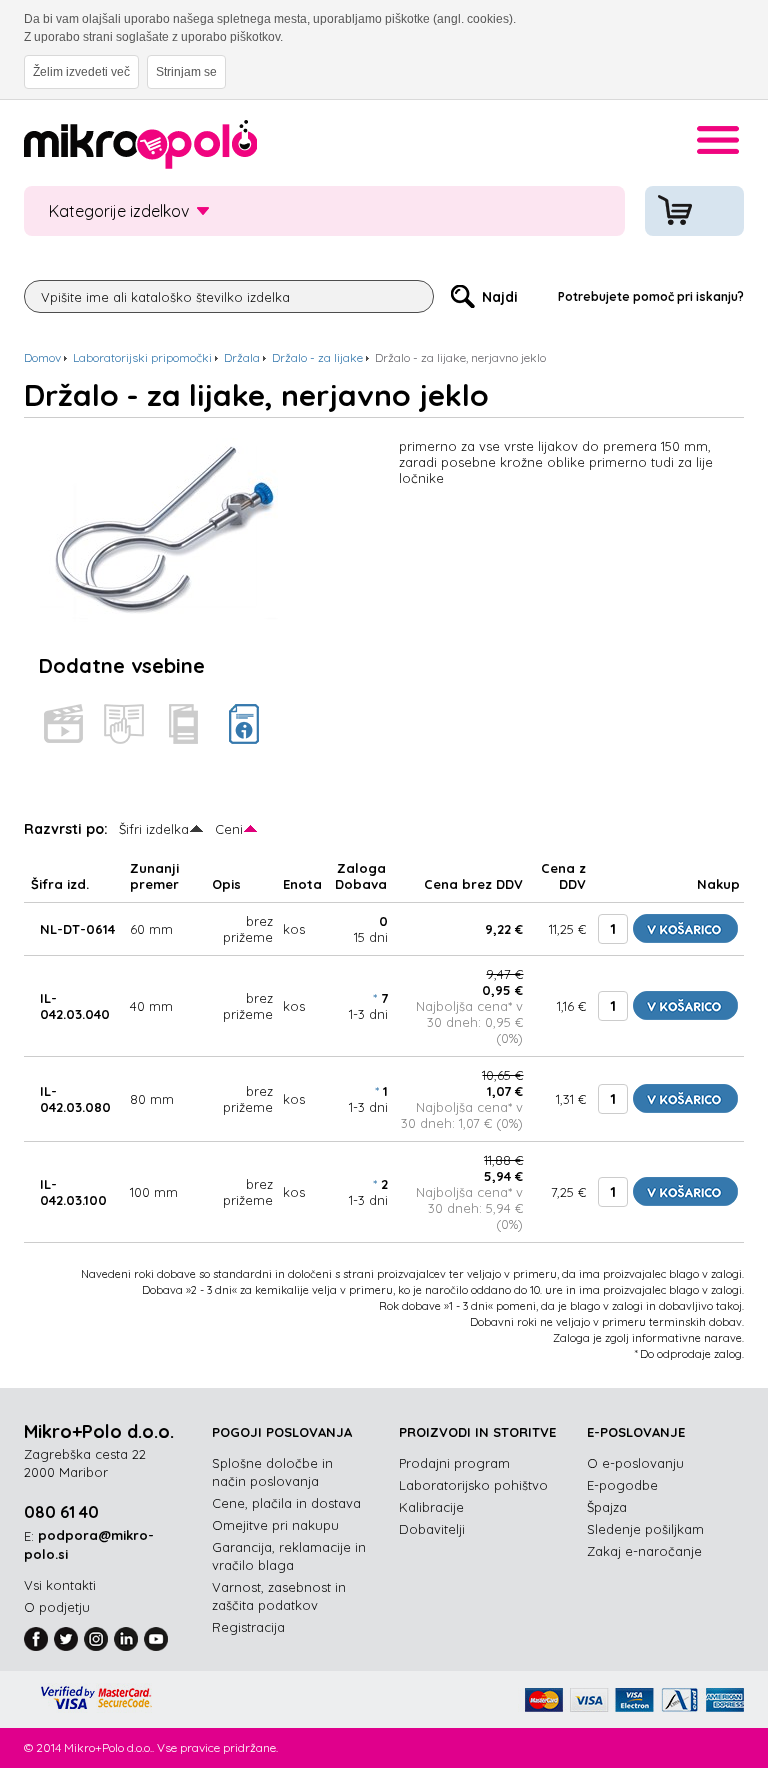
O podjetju (57, 1607)
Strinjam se (186, 72)
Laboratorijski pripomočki (142, 357)
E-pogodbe (622, 1485)
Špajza (607, 1507)
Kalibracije (431, 1507)
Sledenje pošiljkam (645, 1529)
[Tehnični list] (244, 724)
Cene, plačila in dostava (286, 1503)
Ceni (229, 829)
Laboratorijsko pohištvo (473, 1485)
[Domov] (140, 147)
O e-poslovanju (635, 1463)
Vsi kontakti (60, 1585)
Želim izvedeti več (81, 72)
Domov (42, 357)
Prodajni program (454, 1463)
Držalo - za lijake (317, 357)
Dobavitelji (432, 1529)
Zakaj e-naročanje (644, 1551)
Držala (242, 357)
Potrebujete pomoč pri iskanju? (651, 296)
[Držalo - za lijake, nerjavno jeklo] (158, 446)
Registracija (248, 1627)
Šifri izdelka (154, 829)
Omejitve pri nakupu (275, 1525)
